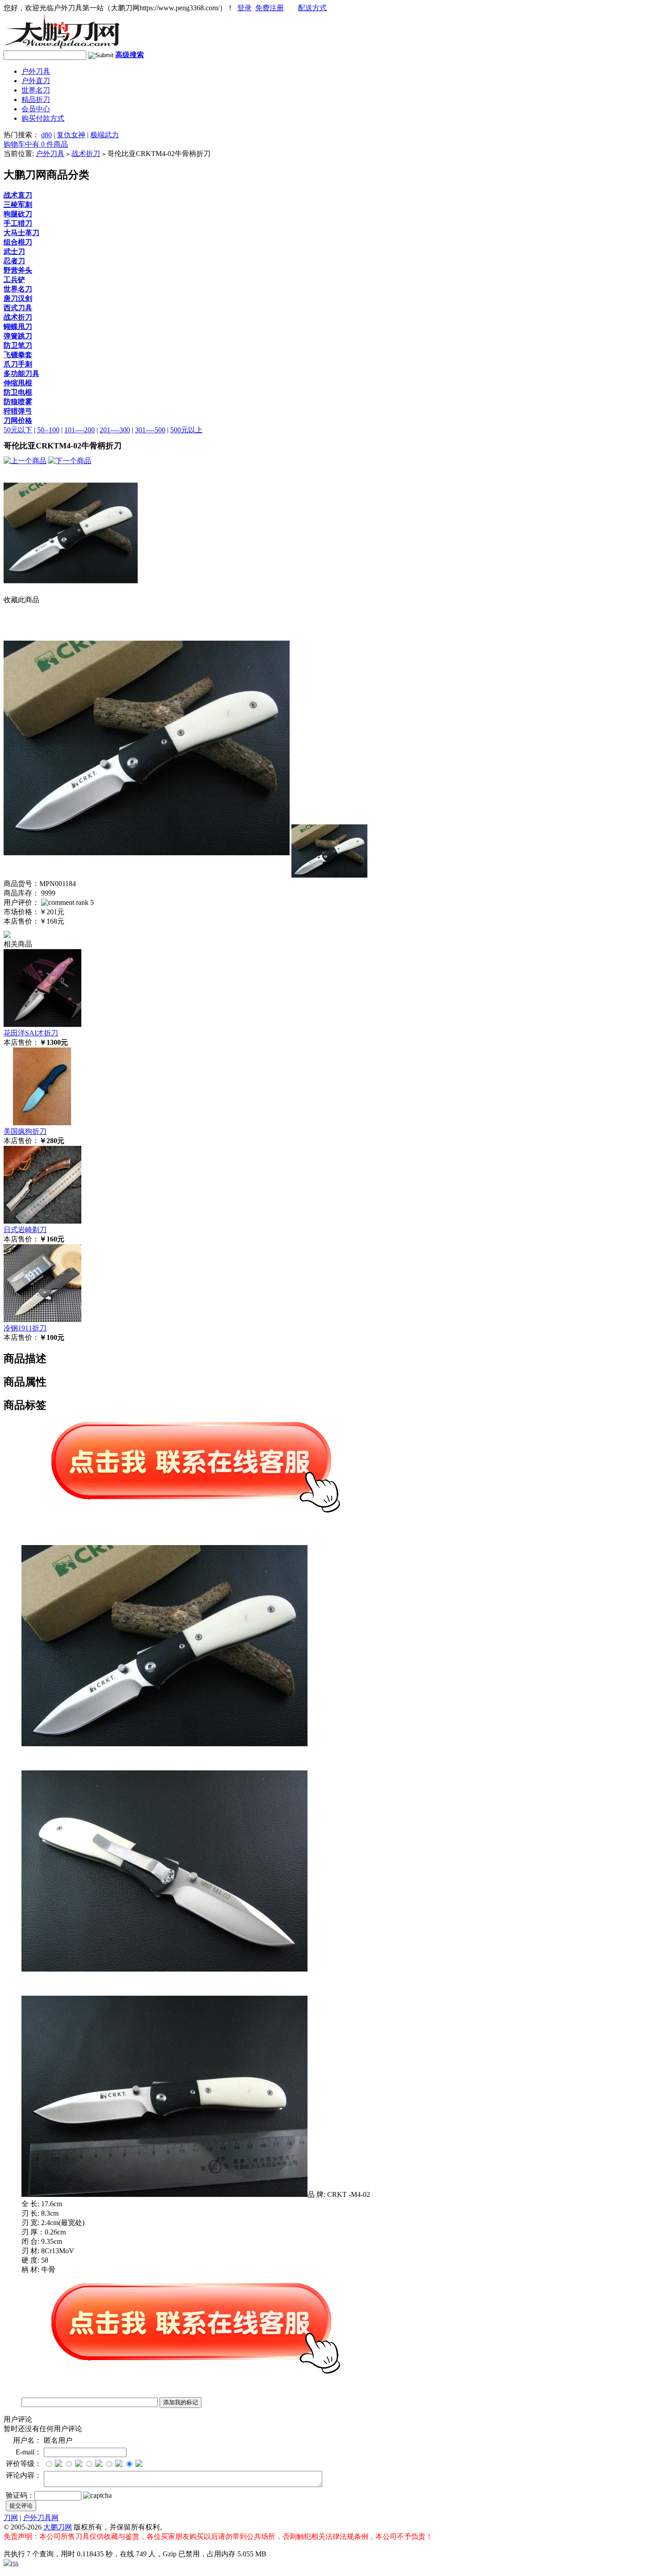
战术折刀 (86, 154)
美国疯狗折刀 (25, 1131)
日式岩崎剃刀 (25, 1230)
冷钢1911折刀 (25, 1328)
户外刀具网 (41, 2518)
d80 (46, 135)
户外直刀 (36, 81)
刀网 (11, 2518)
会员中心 (36, 109)
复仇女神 (71, 135)
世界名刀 (36, 90)
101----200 (80, 430)
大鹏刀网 (58, 2527)
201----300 (115, 430)
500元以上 (186, 430)
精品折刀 (36, 99)
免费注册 (270, 8)
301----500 (150, 430)
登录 (244, 8)
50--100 (48, 430)
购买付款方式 (43, 118)
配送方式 (312, 8)
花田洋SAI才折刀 (31, 1033)
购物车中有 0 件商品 (36, 144)
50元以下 (18, 430)
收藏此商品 (21, 600)
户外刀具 (36, 71)
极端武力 (105, 135)
